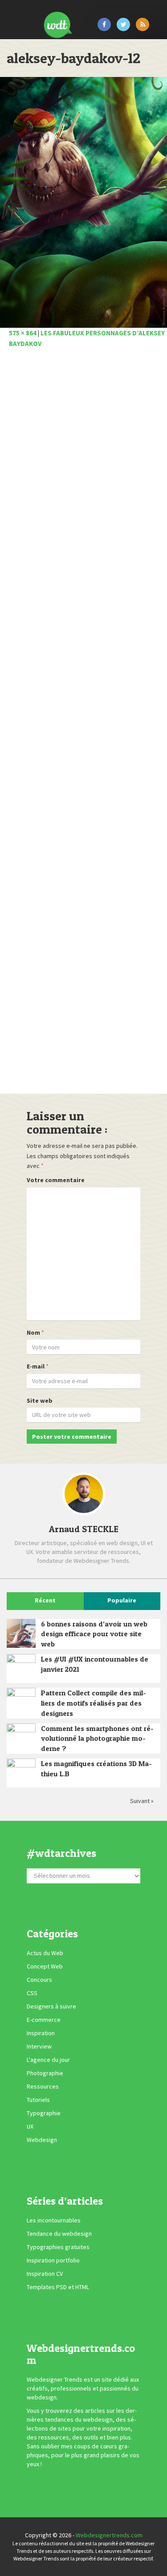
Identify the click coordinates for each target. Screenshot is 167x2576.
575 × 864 (23, 333)
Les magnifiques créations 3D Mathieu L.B (96, 1769)
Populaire (122, 1600)
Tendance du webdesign (59, 2234)
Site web (40, 1401)
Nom (33, 1332)
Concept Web (45, 1966)
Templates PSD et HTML (58, 2287)
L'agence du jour (48, 2060)
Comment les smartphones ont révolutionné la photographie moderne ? (97, 1739)
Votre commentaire (56, 1180)
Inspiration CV (45, 2274)
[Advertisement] (83, 724)
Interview (39, 2046)
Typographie (44, 2113)
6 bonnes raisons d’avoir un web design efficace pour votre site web (94, 1634)
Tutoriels (38, 2100)
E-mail (36, 1366)
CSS (32, 1993)
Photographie (45, 2073)
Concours (39, 1980)
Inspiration (41, 2033)
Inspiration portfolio (53, 2260)
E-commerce (44, 2020)
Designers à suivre (51, 2006)
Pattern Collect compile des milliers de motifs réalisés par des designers (94, 1703)
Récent (45, 1600)
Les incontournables (54, 2220)
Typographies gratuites (58, 2247)
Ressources (43, 2086)
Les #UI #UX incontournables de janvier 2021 (95, 1664)
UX (30, 2126)
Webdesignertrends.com (109, 2535)
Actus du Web (45, 1953)
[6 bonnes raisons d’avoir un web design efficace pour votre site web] (21, 1633)
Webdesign (42, 2140)
